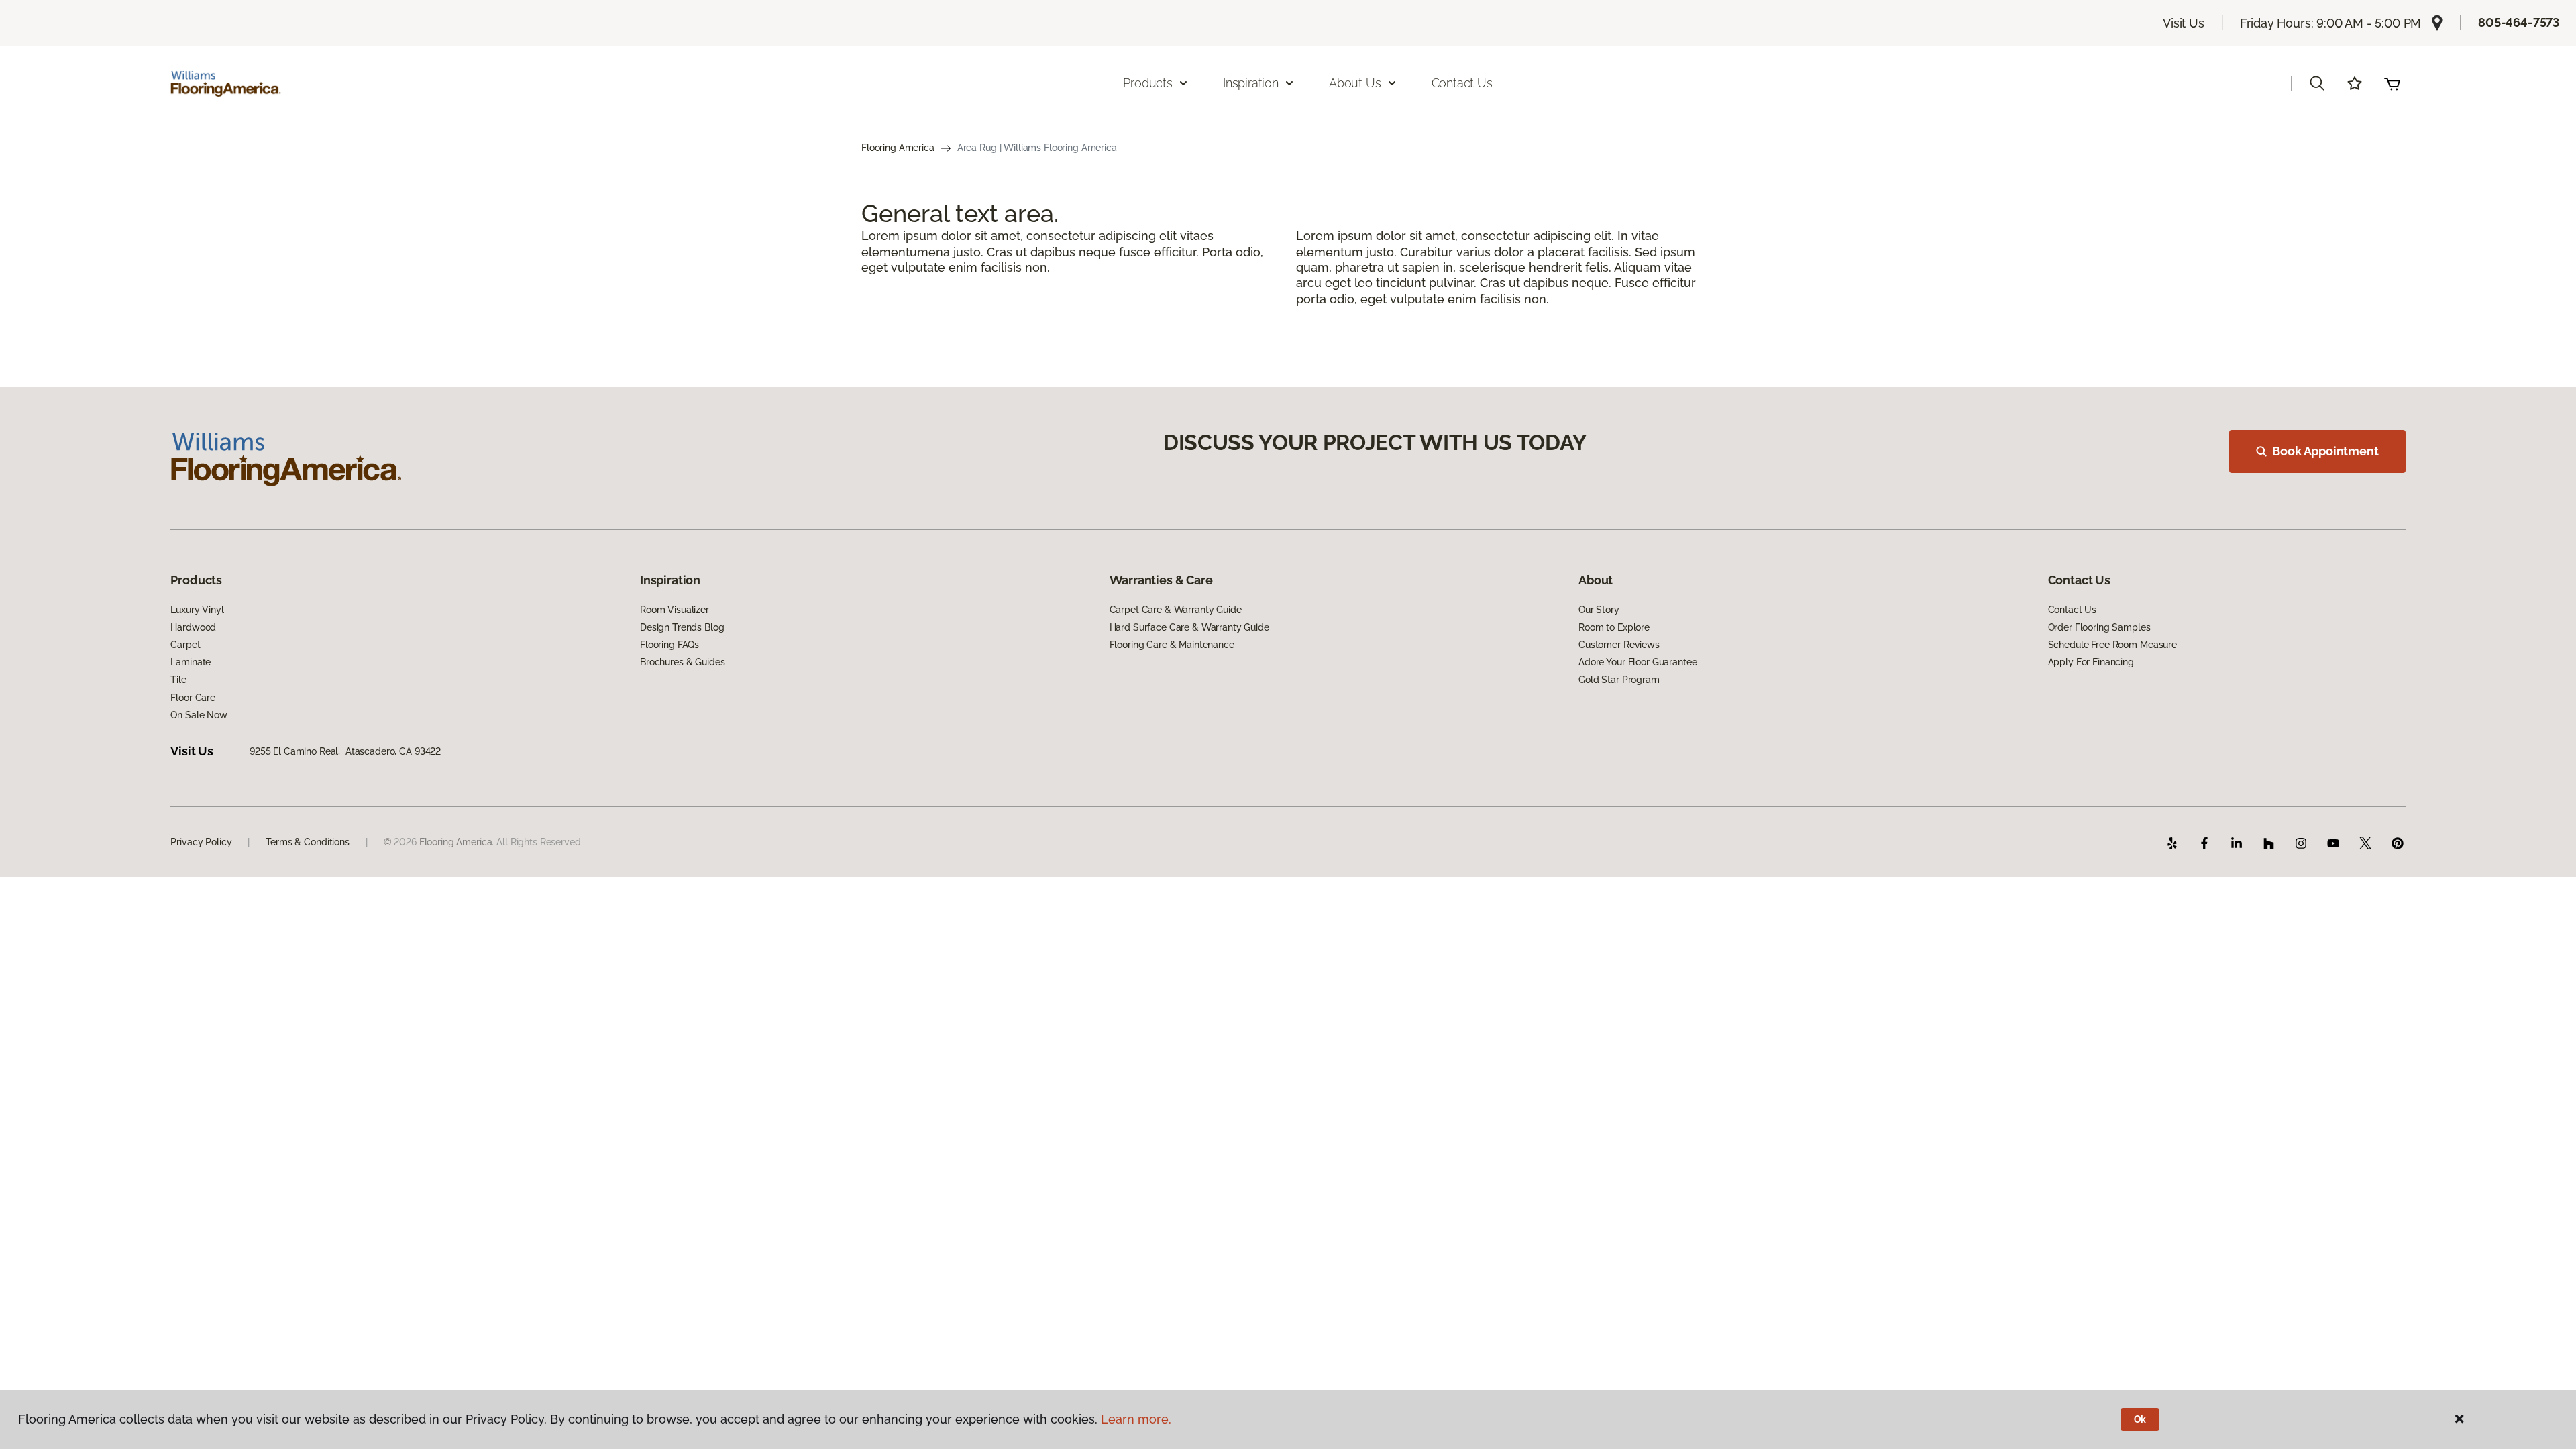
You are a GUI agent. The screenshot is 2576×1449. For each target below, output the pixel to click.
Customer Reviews (1619, 645)
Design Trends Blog (682, 627)
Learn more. (1136, 1419)
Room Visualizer (675, 610)
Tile (178, 680)
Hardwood (193, 627)
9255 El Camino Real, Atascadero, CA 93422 (345, 751)
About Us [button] (1355, 83)
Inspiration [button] (1251, 83)
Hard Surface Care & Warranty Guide (1189, 627)
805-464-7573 (2519, 22)
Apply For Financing (2091, 662)
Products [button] (1148, 83)
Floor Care (193, 698)
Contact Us (1462, 83)
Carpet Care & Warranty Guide (1176, 610)
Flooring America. (457, 842)
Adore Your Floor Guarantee (1638, 662)
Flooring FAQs (669, 645)
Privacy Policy (201, 842)
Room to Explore (1614, 627)
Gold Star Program (1619, 680)
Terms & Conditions (307, 842)
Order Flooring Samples (2099, 627)
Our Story (1599, 610)
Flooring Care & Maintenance (1172, 645)
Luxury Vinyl (197, 610)
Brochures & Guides (682, 662)
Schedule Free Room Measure (2112, 645)
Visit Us (2184, 23)
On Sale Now (199, 715)
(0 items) (2392, 83)
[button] (2317, 83)
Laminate (191, 662)
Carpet (185, 645)
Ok (2140, 1419)
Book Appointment (2325, 451)
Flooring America (898, 148)
